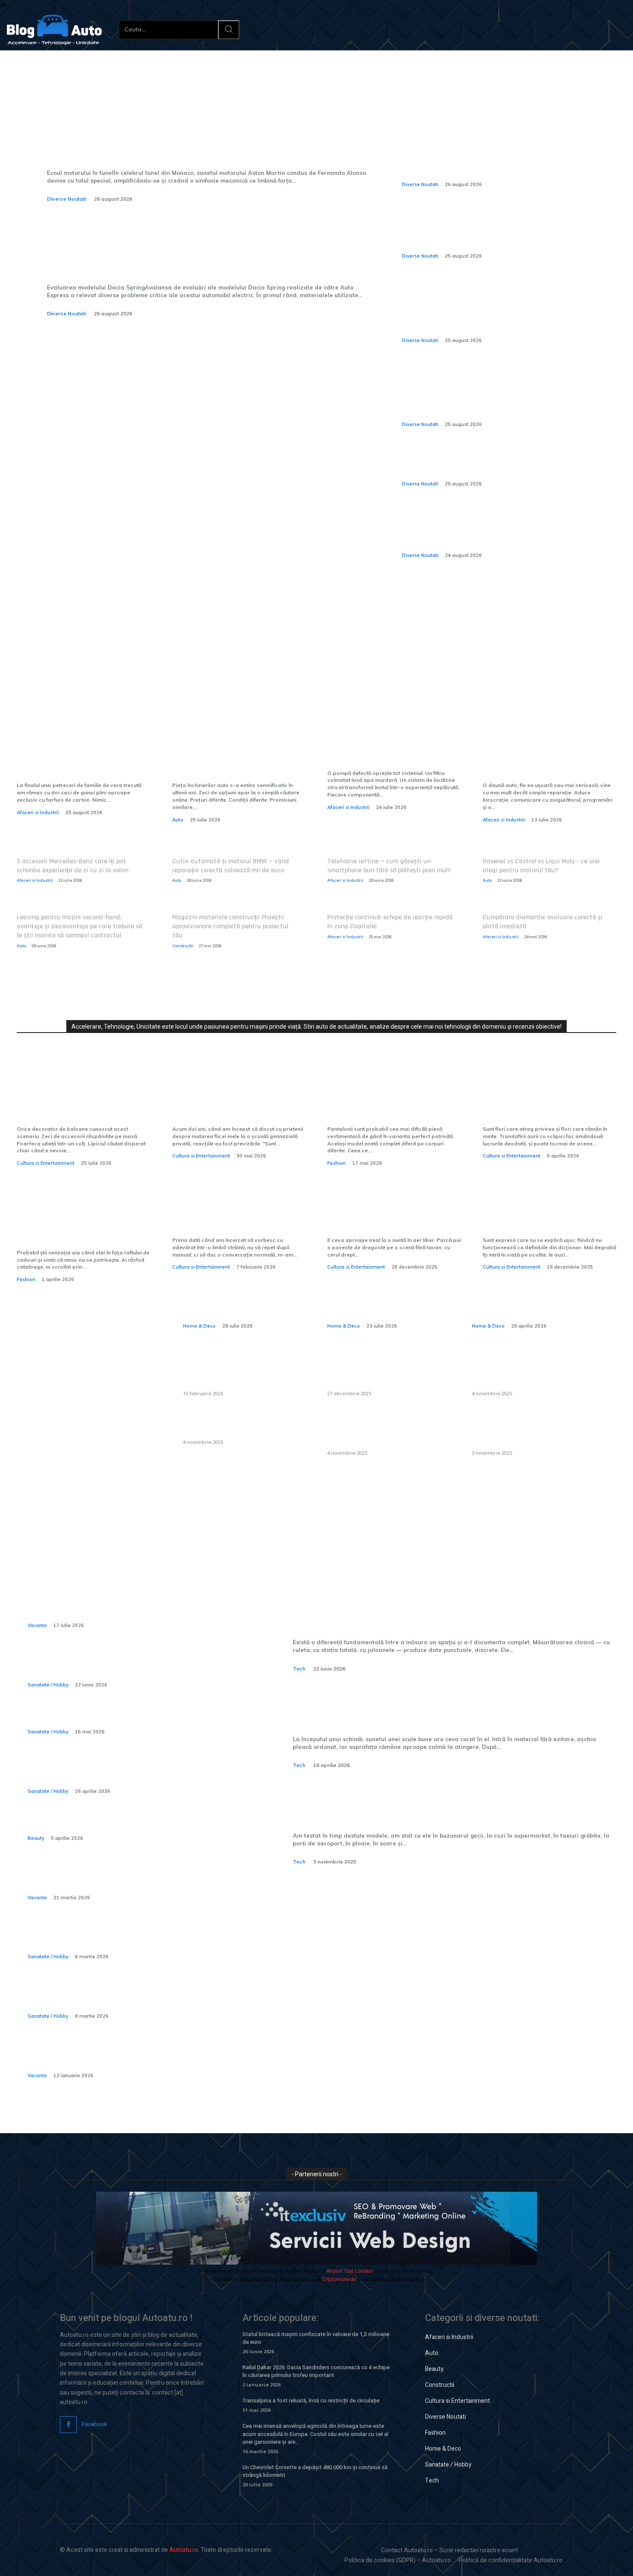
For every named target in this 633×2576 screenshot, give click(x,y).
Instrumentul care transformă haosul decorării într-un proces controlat (82, 1102)
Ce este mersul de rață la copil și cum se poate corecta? (126, 1937)
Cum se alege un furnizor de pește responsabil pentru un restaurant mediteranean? (383, 1371)
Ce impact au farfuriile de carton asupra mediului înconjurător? (71, 759)
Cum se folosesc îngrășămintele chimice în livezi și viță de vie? (523, 1431)
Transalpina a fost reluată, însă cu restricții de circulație (311, 2400)
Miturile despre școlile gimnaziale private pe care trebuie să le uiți (229, 1102)
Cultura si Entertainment (46, 1163)
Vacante (37, 1625)
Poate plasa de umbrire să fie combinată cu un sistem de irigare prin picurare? (530, 1371)
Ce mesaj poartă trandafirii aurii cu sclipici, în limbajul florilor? (541, 1102)
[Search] (229, 30)
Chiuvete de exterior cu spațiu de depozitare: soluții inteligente (242, 1371)
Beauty (36, 1838)
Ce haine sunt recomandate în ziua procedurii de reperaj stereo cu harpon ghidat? (130, 1772)
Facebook (95, 2424)
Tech (299, 1669)
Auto (178, 820)
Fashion (337, 1163)
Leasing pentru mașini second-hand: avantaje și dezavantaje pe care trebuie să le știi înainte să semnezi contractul (79, 926)
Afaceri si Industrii (38, 812)
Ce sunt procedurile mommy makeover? (112, 1825)
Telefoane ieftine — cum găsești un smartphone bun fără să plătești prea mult (389, 866)
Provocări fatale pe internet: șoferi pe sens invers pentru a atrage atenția (493, 464)
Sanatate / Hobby (48, 1685)
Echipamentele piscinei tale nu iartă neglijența (392, 752)
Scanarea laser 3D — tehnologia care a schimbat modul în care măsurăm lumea (452, 1612)
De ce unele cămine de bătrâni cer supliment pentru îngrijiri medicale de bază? (137, 1997)
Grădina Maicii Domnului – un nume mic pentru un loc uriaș (545, 1219)
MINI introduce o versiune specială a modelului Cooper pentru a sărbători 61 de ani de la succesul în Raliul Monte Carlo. (500, 159)
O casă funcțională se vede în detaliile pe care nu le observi (241, 1296)
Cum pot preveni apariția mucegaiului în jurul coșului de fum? (388, 1431)
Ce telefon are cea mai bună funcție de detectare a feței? (421, 1804)
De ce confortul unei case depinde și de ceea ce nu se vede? (388, 1296)
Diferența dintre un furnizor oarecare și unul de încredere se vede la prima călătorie (239, 759)
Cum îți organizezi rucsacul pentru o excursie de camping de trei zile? (129, 1878)
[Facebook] (68, 2425)
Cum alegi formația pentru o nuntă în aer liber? (388, 1219)
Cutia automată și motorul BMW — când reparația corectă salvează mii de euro (231, 866)
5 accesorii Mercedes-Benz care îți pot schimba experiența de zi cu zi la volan (73, 866)
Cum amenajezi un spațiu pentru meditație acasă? (530, 1296)
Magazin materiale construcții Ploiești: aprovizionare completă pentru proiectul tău (230, 926)
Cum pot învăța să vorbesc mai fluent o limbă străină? (238, 1219)
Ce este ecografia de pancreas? (93, 1718)
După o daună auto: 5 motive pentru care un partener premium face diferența (544, 759)
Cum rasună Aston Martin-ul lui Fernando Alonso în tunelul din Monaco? (183, 142)
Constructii (183, 946)
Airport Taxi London (350, 2271)
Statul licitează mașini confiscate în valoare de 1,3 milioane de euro (316, 2338)
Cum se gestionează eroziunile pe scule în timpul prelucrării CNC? (455, 1708)
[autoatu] (54, 30)
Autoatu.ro (184, 2550)
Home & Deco (199, 1326)
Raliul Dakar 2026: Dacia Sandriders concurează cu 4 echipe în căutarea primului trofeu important (316, 2371)
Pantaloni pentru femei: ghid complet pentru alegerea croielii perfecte (389, 1102)
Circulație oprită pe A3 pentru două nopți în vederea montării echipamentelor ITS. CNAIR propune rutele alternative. (496, 530)
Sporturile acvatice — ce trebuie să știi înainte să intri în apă (130, 1665)
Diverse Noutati (67, 199)
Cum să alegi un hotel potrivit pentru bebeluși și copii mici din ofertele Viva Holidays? (131, 2056)
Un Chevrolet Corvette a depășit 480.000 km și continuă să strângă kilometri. (315, 2471)
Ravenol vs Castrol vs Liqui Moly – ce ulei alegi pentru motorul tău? (541, 866)
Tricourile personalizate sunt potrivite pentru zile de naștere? (78, 1226)
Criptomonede (339, 2279)
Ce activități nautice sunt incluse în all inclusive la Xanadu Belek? (133, 1606)
